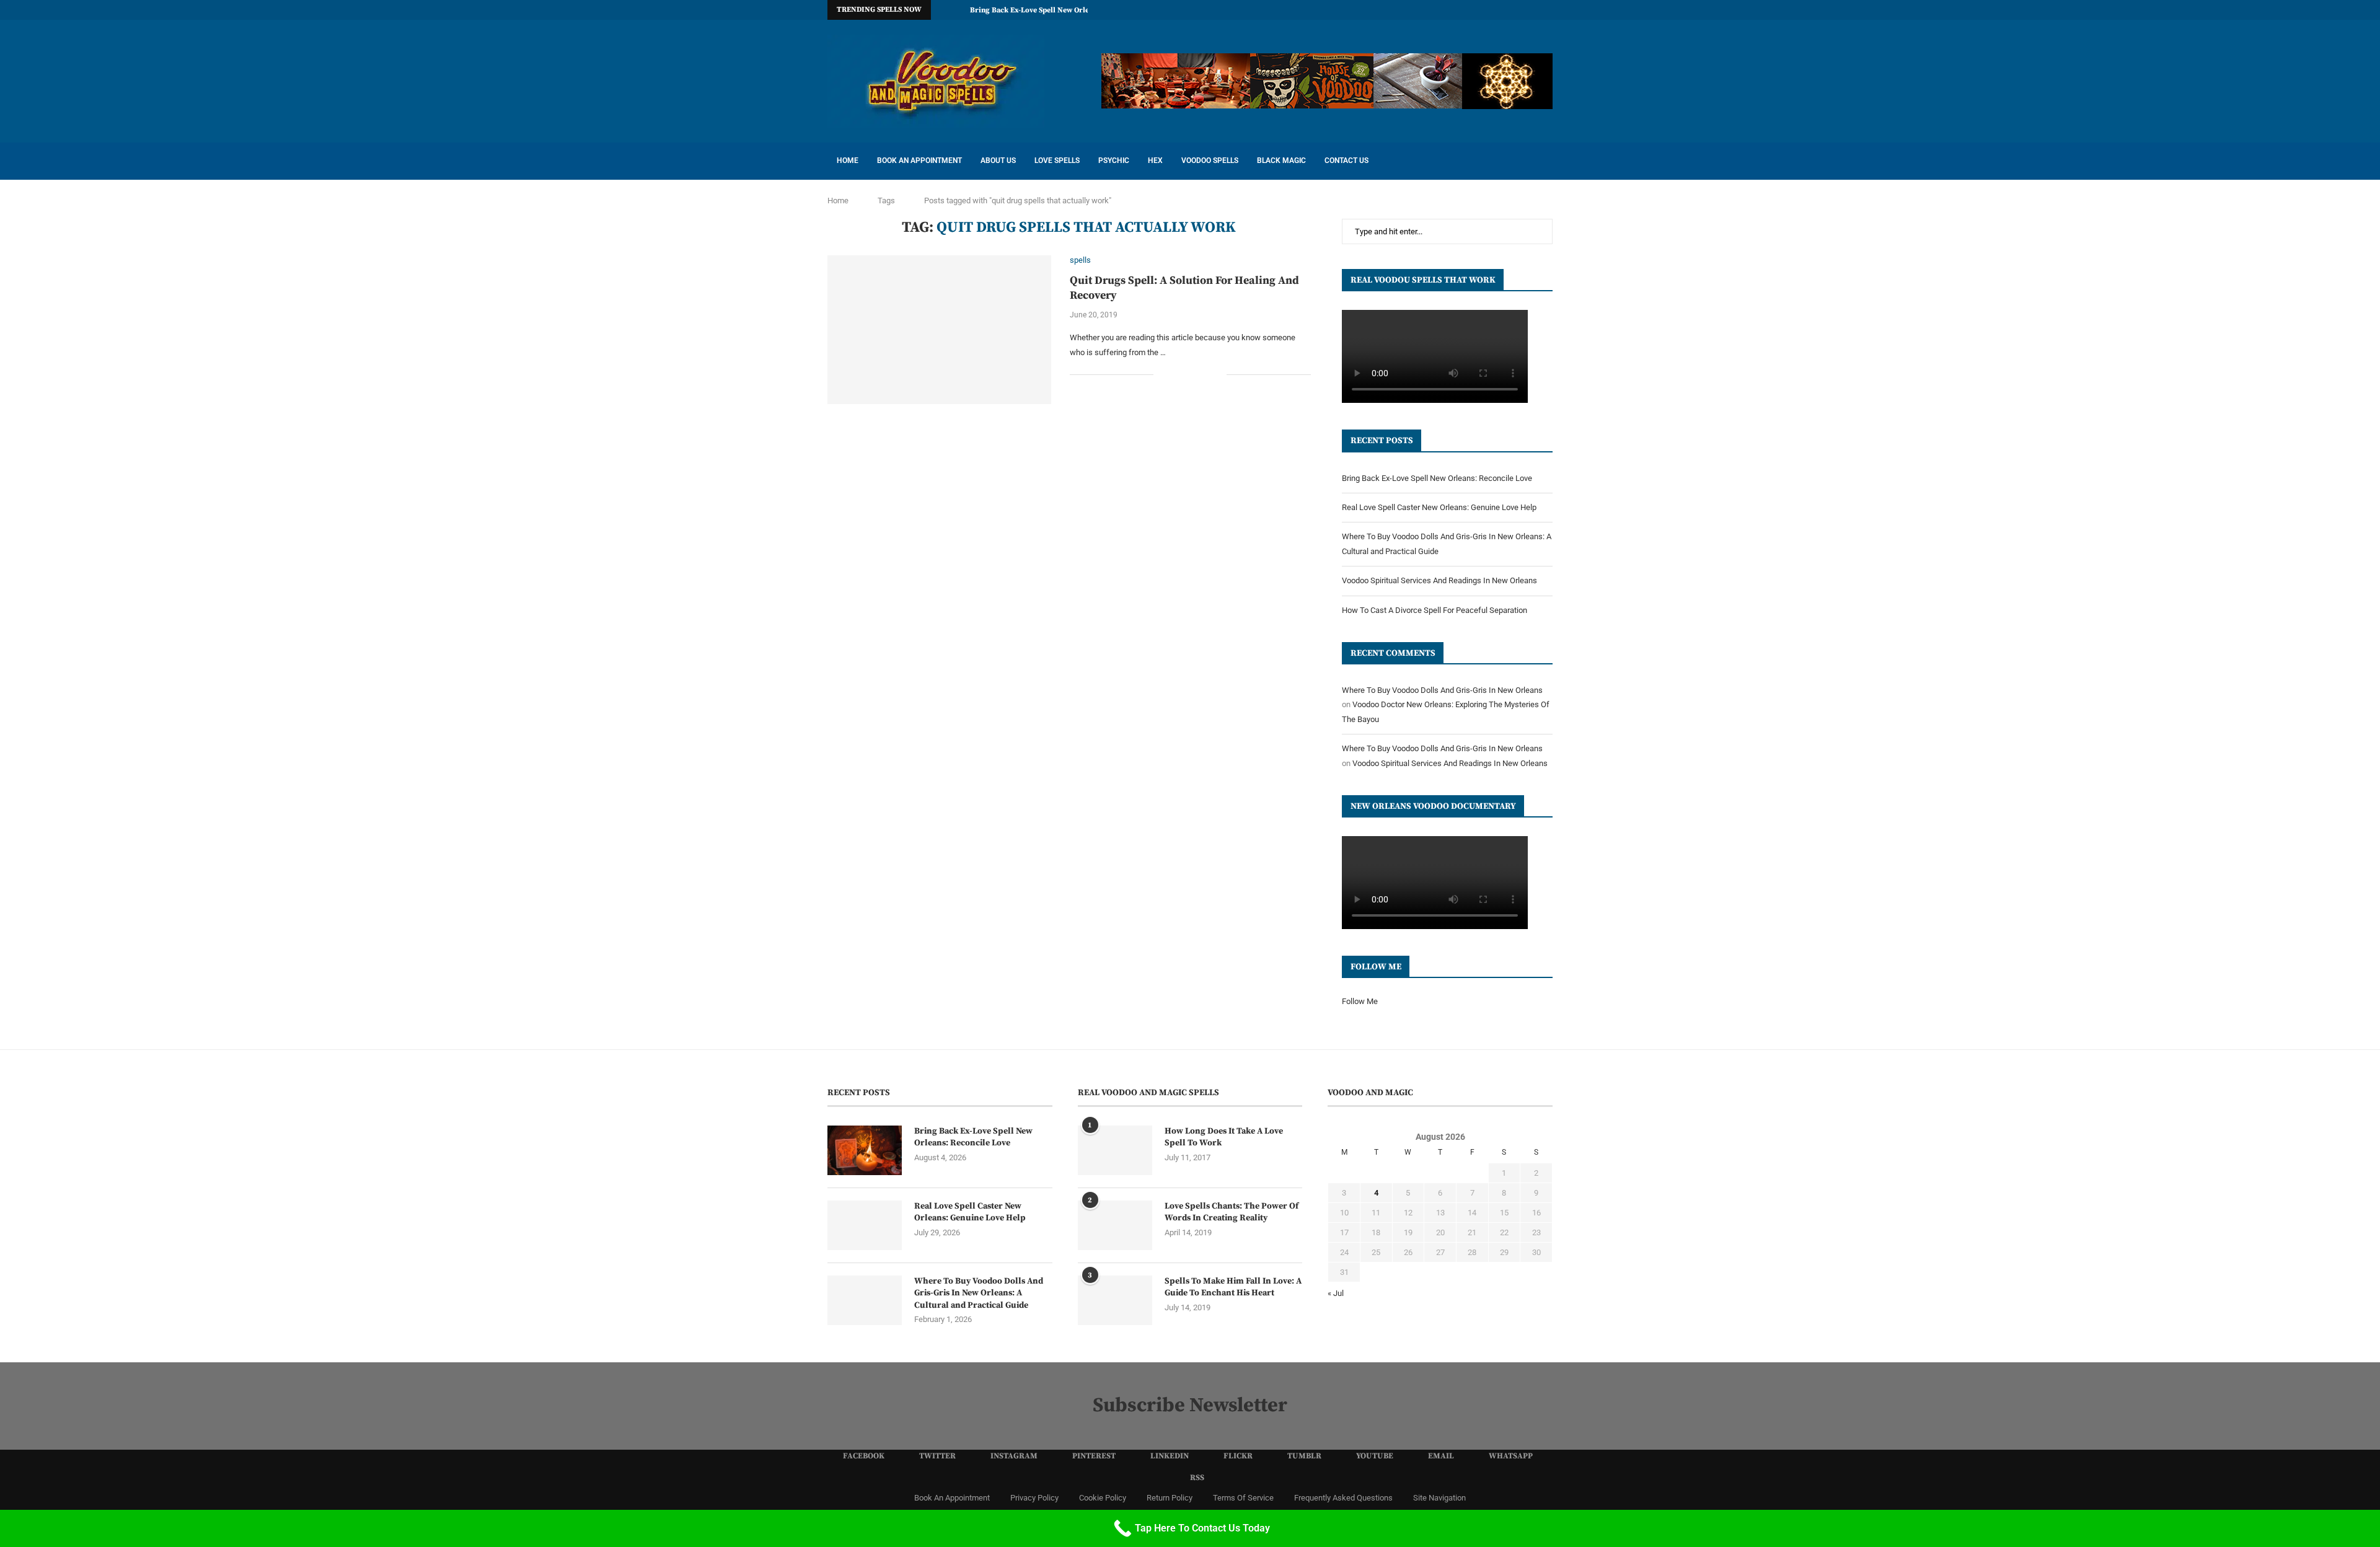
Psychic (1114, 161)
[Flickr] (1478, 10)
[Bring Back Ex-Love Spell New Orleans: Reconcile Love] (865, 1150)
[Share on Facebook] (1178, 374)
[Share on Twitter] (1191, 374)
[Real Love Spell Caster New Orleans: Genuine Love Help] (865, 1225)
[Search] (1546, 161)
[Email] (1521, 10)
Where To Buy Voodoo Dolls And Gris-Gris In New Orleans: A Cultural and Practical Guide (979, 1293)
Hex (1155, 161)
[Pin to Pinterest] (1204, 374)
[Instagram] (1435, 10)
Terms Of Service (1243, 1498)
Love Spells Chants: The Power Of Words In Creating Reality (1232, 1212)
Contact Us (1346, 161)
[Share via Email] (1217, 374)
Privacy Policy (1034, 1498)
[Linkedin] (1464, 10)
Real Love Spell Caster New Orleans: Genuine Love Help (1439, 507)
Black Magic (1281, 161)
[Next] (958, 10)
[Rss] (1549, 10)
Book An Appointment (919, 161)
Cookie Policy (1103, 1498)
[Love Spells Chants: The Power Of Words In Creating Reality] (1115, 1225)
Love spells (1057, 161)
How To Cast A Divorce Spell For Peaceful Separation (1435, 610)
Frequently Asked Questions (1343, 1498)
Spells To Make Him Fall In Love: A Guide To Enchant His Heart (1233, 1287)
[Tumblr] (1492, 10)
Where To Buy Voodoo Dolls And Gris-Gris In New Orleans (1442, 690)
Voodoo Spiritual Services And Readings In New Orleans (1439, 580)
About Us (998, 161)
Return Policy (1170, 1498)
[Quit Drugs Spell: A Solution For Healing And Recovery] (939, 330)
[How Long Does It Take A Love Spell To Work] (1115, 1150)
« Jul (1336, 1293)
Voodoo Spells (1210, 161)
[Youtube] (1507, 10)
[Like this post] (1163, 374)
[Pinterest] (1450, 10)
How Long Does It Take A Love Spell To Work (1224, 1137)
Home (848, 161)
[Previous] (943, 10)
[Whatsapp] (1535, 10)
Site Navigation (1439, 1498)
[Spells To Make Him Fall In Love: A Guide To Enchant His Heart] (1115, 1300)
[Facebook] (1407, 10)
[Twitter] (1421, 10)
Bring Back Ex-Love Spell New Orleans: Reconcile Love (1063, 10)
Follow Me (1360, 1001)
